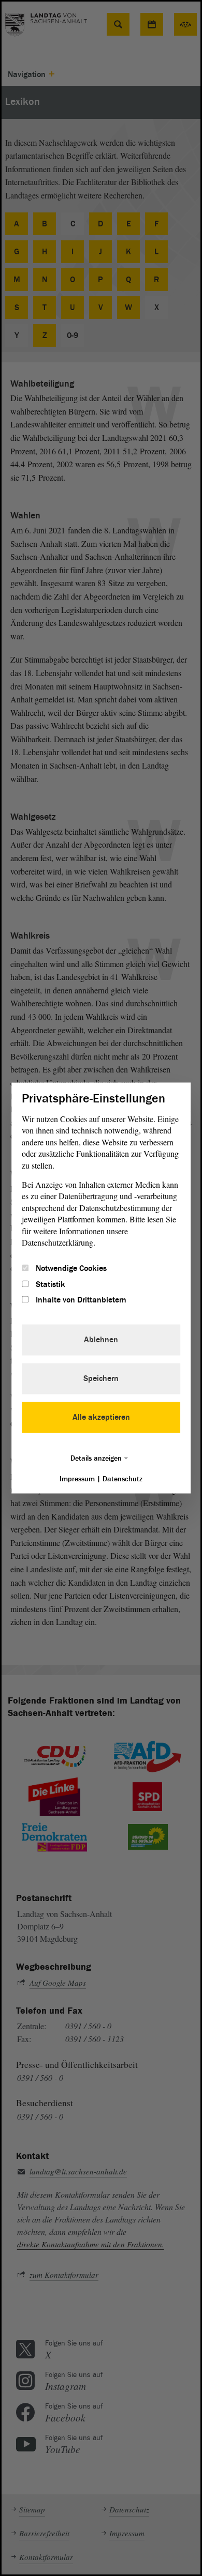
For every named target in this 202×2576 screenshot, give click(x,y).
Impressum (77, 1479)
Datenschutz (122, 1479)
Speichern (101, 1379)
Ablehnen (101, 1340)
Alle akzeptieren (101, 1418)
